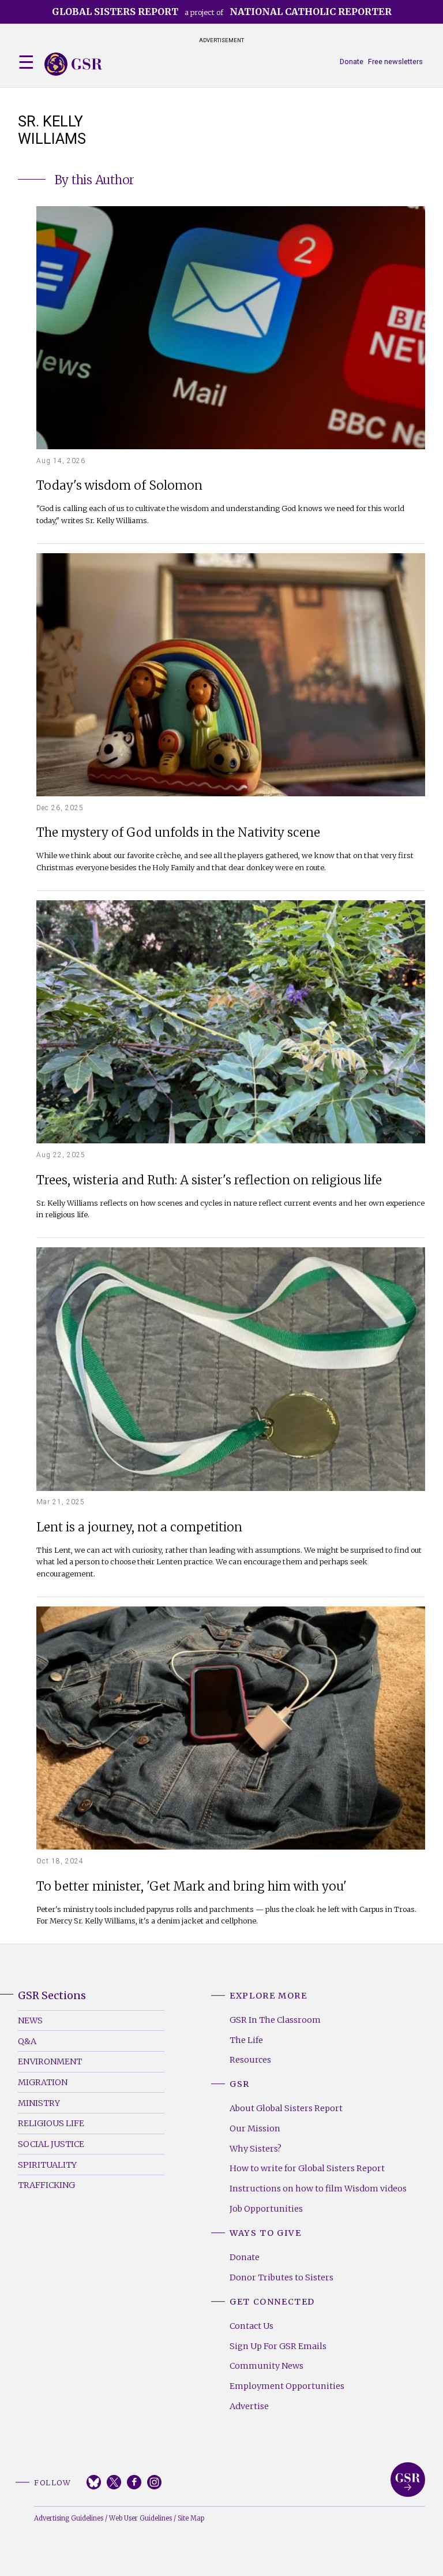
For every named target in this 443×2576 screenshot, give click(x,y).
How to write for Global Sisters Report (307, 2168)
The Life (246, 2040)
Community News (266, 2366)
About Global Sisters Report (286, 2108)
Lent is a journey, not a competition (139, 1528)
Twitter (114, 2482)
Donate (352, 61)
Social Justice (51, 2144)
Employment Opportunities (287, 2386)
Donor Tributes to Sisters (281, 2277)
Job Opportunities (266, 2209)
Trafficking (46, 2185)
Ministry (39, 2103)
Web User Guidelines (140, 2518)
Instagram (154, 2482)
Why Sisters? (256, 2149)
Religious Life (51, 2123)
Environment (50, 2061)
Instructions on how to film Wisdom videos (318, 2189)
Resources (250, 2060)
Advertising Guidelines (69, 2518)
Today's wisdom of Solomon (119, 486)
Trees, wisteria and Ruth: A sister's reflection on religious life (209, 1181)
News (30, 2020)
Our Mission (255, 2128)
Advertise (249, 2406)
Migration (43, 2082)
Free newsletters (395, 61)
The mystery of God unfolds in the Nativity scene (178, 833)
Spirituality (47, 2165)
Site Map (191, 2518)
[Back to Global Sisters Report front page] (73, 64)
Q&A (27, 2041)
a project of (222, 12)
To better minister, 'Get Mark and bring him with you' (192, 1887)
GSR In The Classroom (275, 2020)
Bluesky (94, 2482)
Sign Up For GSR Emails (278, 2346)
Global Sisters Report (408, 2480)
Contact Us (251, 2326)
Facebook (134, 2482)
